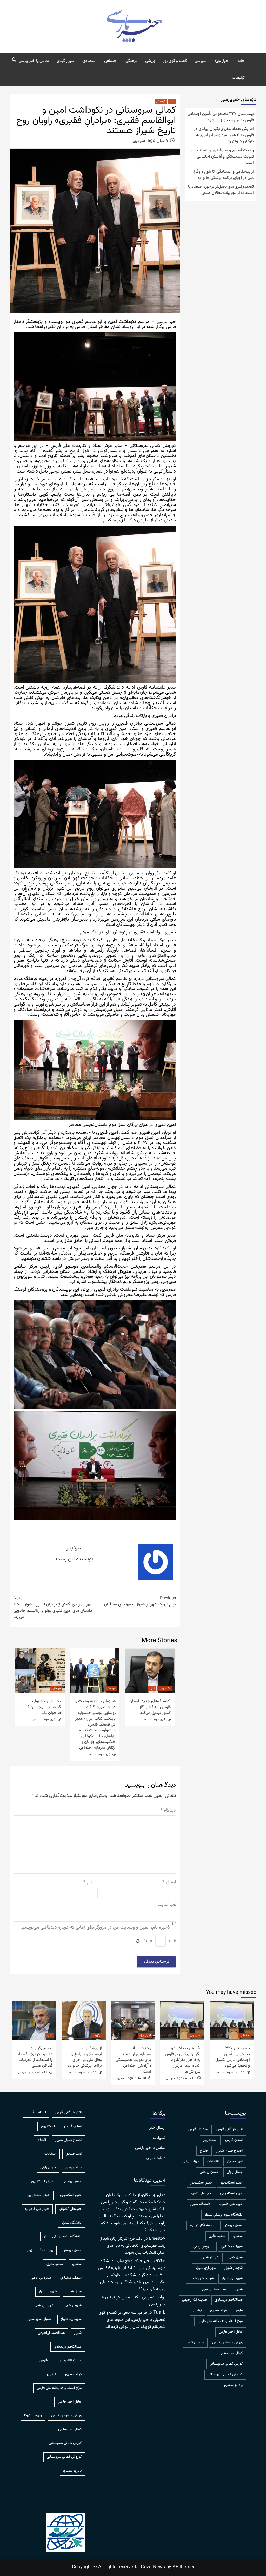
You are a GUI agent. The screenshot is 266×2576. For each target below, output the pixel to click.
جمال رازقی (235, 2172)
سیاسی (201, 61)
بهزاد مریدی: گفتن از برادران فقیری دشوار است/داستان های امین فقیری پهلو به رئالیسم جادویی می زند (53, 1608)
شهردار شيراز (210, 2257)
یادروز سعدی (233, 2385)
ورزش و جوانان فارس (227, 2343)
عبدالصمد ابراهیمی (214, 2289)
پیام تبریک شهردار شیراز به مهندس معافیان (140, 1602)
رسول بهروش (233, 2225)
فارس (239, 2311)
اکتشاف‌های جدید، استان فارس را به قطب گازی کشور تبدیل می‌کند (150, 1707)
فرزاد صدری (218, 2311)
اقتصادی (89, 61)
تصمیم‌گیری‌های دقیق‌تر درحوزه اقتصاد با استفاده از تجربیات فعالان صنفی (221, 190)
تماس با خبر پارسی (34, 61)
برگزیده (97, 2035)
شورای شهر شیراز (202, 2279)
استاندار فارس (198, 2129)
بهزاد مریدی (191, 2161)
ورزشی (150, 61)
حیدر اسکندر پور (231, 2193)
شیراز (239, 2289)
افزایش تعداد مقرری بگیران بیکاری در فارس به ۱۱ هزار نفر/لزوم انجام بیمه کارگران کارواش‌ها (224, 135)
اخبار (49, 2035)
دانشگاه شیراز (200, 2204)
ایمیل (169, 1882)
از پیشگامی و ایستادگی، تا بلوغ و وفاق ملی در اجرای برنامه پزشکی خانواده (223, 175)
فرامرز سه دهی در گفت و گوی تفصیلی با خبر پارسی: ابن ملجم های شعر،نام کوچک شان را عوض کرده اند (132, 2320)
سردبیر (139, 141)
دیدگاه (168, 1811)
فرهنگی (131, 61)
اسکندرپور (210, 2140)
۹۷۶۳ (161, 2261)
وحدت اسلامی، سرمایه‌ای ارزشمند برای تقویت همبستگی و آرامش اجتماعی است (223, 157)
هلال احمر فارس (231, 2332)
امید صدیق (235, 2161)
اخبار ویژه (222, 61)
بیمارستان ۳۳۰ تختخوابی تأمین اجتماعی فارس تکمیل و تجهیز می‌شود (221, 117)
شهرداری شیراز (232, 2279)
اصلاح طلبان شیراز (230, 2151)
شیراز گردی (66, 61)
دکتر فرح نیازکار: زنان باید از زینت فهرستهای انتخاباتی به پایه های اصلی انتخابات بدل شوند (133, 2246)
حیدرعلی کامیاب (200, 2193)
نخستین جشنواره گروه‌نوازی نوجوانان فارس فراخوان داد (41, 1707)
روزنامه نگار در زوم (203, 2225)
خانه (241, 61)
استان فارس (234, 2140)
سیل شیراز (235, 2257)
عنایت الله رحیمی (194, 2300)
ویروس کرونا (195, 2343)
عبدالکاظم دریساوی (229, 2300)
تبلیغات (238, 78)
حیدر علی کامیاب (231, 2204)
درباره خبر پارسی (152, 2158)
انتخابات (213, 2161)
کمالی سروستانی (231, 2353)
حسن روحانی (209, 2172)
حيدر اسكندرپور (232, 2183)
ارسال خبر (157, 2128)
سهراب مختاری (232, 2247)
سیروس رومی (203, 2247)
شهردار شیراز (234, 2268)
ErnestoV (157, 2239)
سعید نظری (217, 2236)
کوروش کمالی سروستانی (225, 2375)
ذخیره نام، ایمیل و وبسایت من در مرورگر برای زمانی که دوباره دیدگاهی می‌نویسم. (95, 1928)
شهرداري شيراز (206, 2268)
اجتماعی (111, 61)
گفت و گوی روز (175, 61)
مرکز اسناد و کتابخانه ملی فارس (220, 2321)
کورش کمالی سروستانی (226, 2364)
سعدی (238, 2236)
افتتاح (204, 2151)
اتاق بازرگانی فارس (230, 2129)
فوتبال (198, 2311)
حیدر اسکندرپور (201, 2183)
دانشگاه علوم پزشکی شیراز (224, 2215)
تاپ (172, 102)
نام (88, 1882)
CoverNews (153, 2567)
